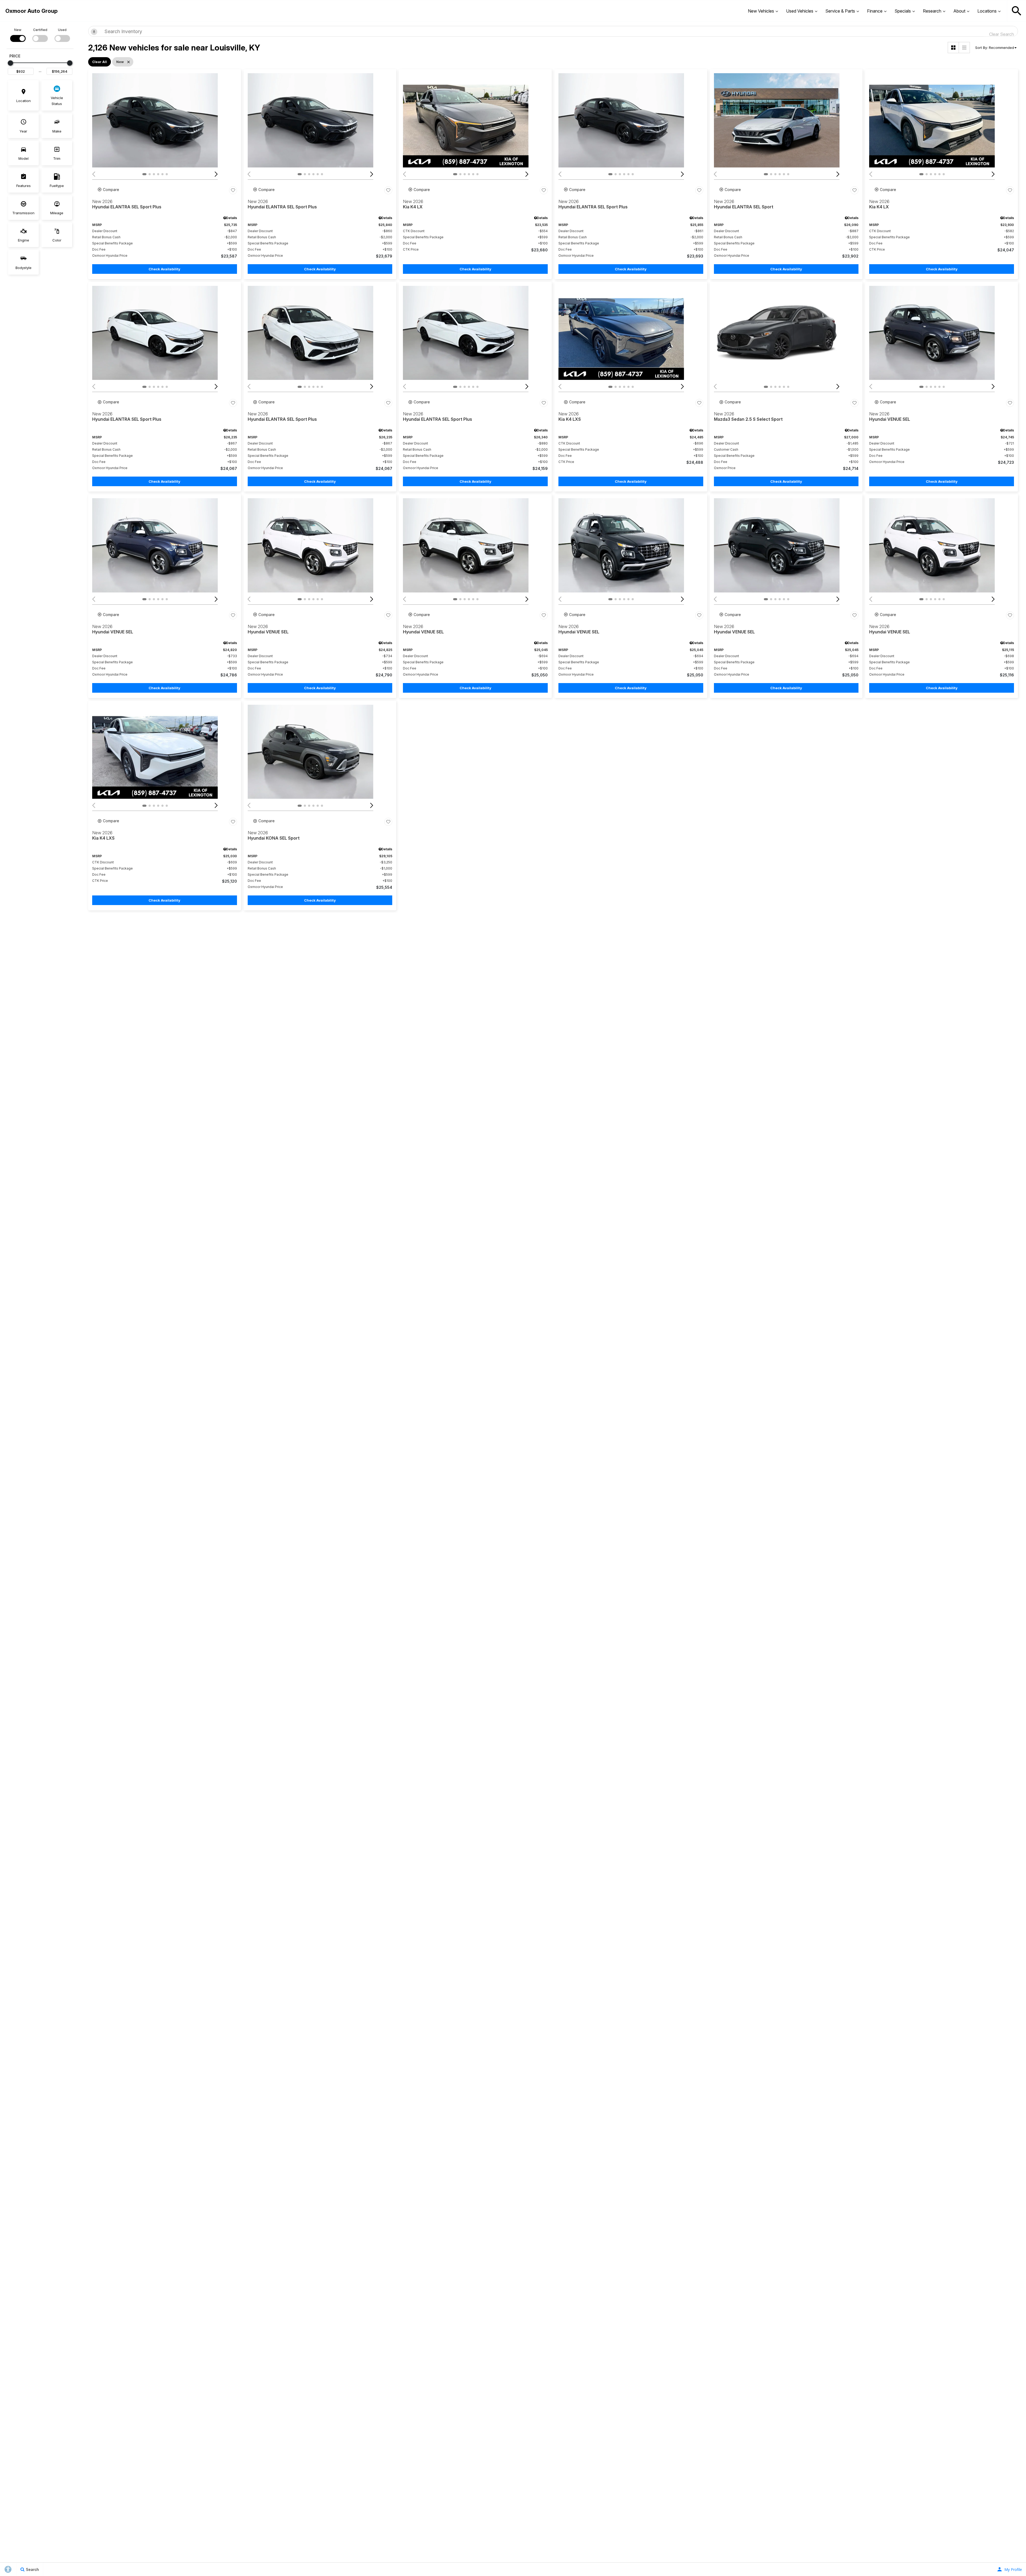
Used (62, 30)
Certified (40, 30)
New (18, 30)
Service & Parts (840, 11)
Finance (875, 11)
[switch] (18, 35)
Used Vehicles (800, 11)
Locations (987, 11)
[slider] (10, 63)
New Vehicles (761, 11)
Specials (903, 11)
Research (932, 11)
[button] (1017, 11)
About (959, 11)
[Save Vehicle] (233, 190)
